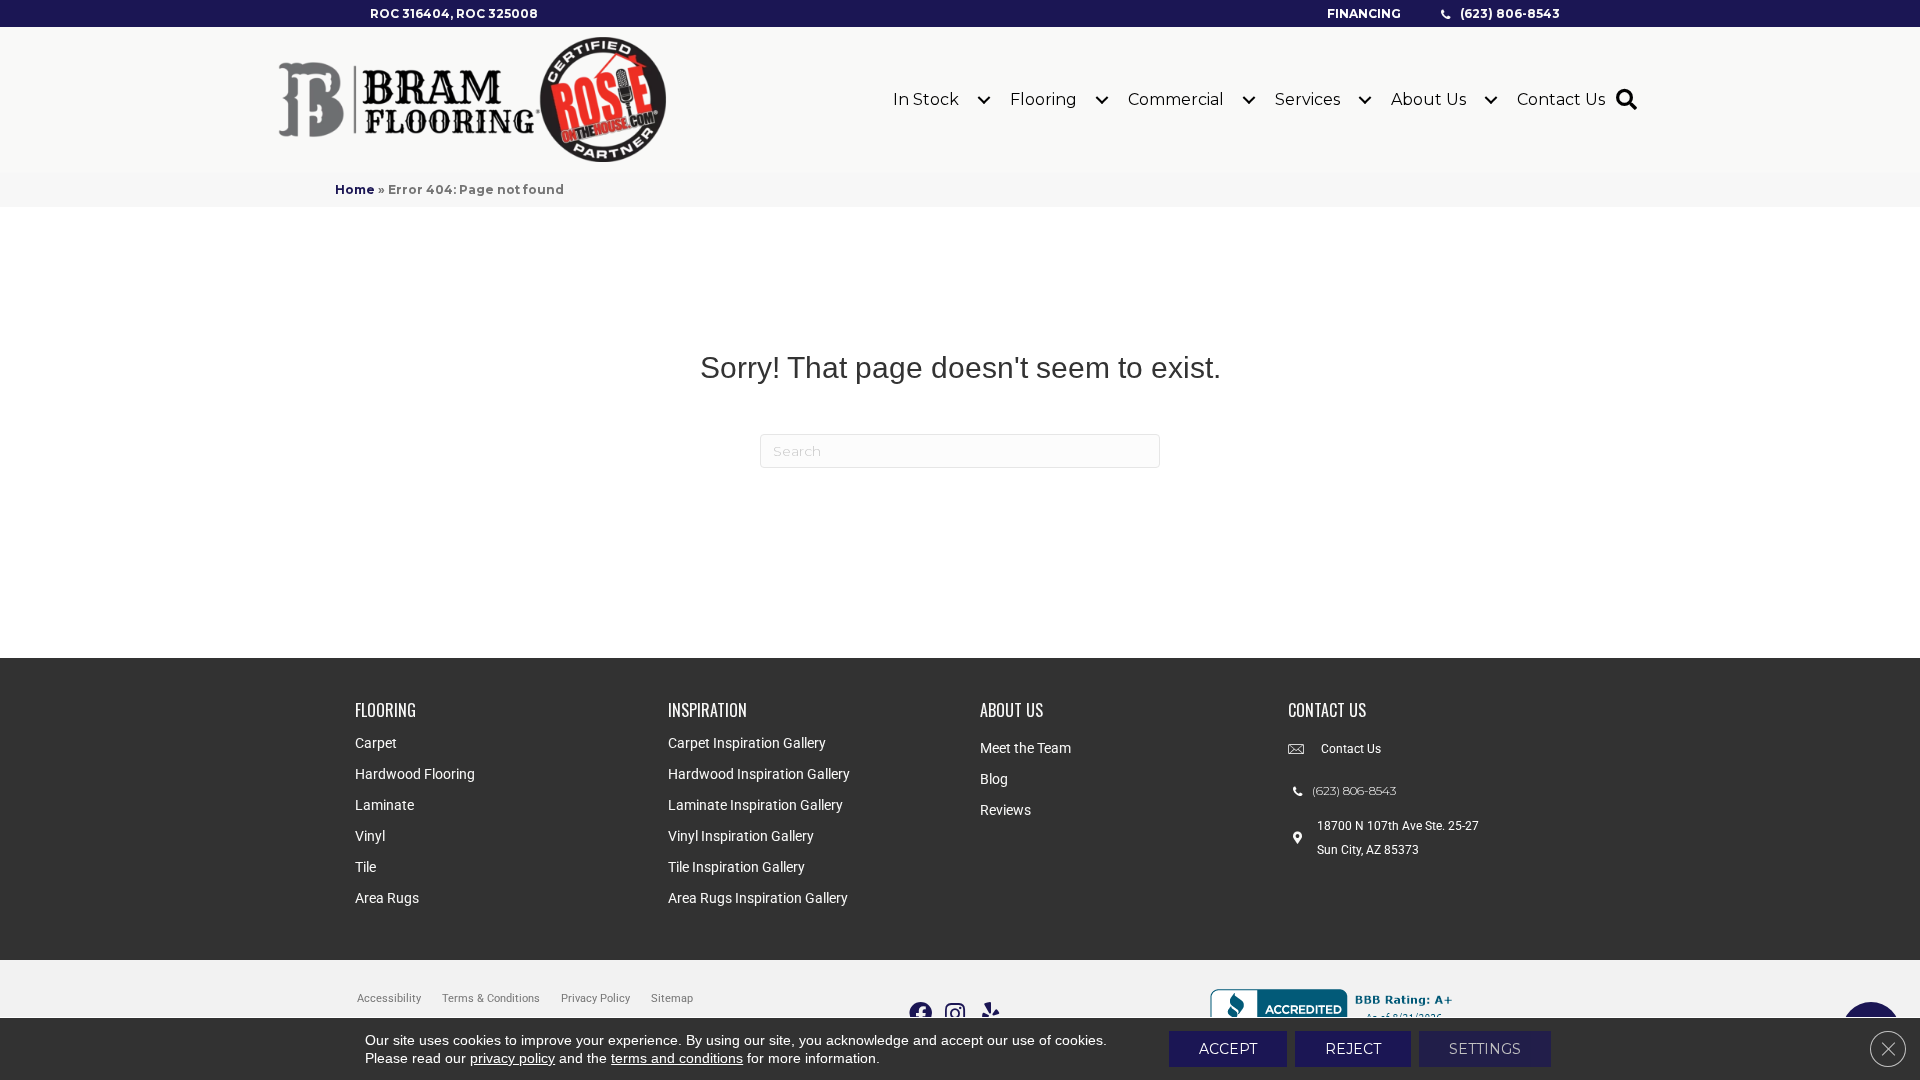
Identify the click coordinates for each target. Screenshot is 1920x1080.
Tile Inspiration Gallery (736, 867)
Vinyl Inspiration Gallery (741, 836)
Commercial (1176, 99)
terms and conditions (677, 1058)
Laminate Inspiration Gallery (755, 805)
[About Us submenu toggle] (1491, 100)
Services (1307, 99)
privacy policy (512, 1058)
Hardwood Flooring (415, 774)
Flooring (1043, 99)
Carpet (376, 743)
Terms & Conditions (491, 998)
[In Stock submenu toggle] (984, 100)
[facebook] (920, 1014)
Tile (365, 867)
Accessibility (389, 998)
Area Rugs (387, 898)
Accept (1228, 1049)
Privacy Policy (595, 998)
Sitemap (672, 998)
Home (355, 189)
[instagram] (955, 1014)
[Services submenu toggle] (1365, 100)
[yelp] (990, 1014)
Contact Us (1561, 99)
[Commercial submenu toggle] (1249, 100)
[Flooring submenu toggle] (1102, 100)
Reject (1353, 1049)
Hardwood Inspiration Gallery (759, 774)
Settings (1485, 1049)
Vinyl (370, 836)
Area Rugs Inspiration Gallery (758, 898)
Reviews (1005, 810)
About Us (1428, 99)
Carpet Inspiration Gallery (747, 743)
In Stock (926, 99)
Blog (994, 779)
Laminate (384, 805)
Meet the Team (1025, 748)
